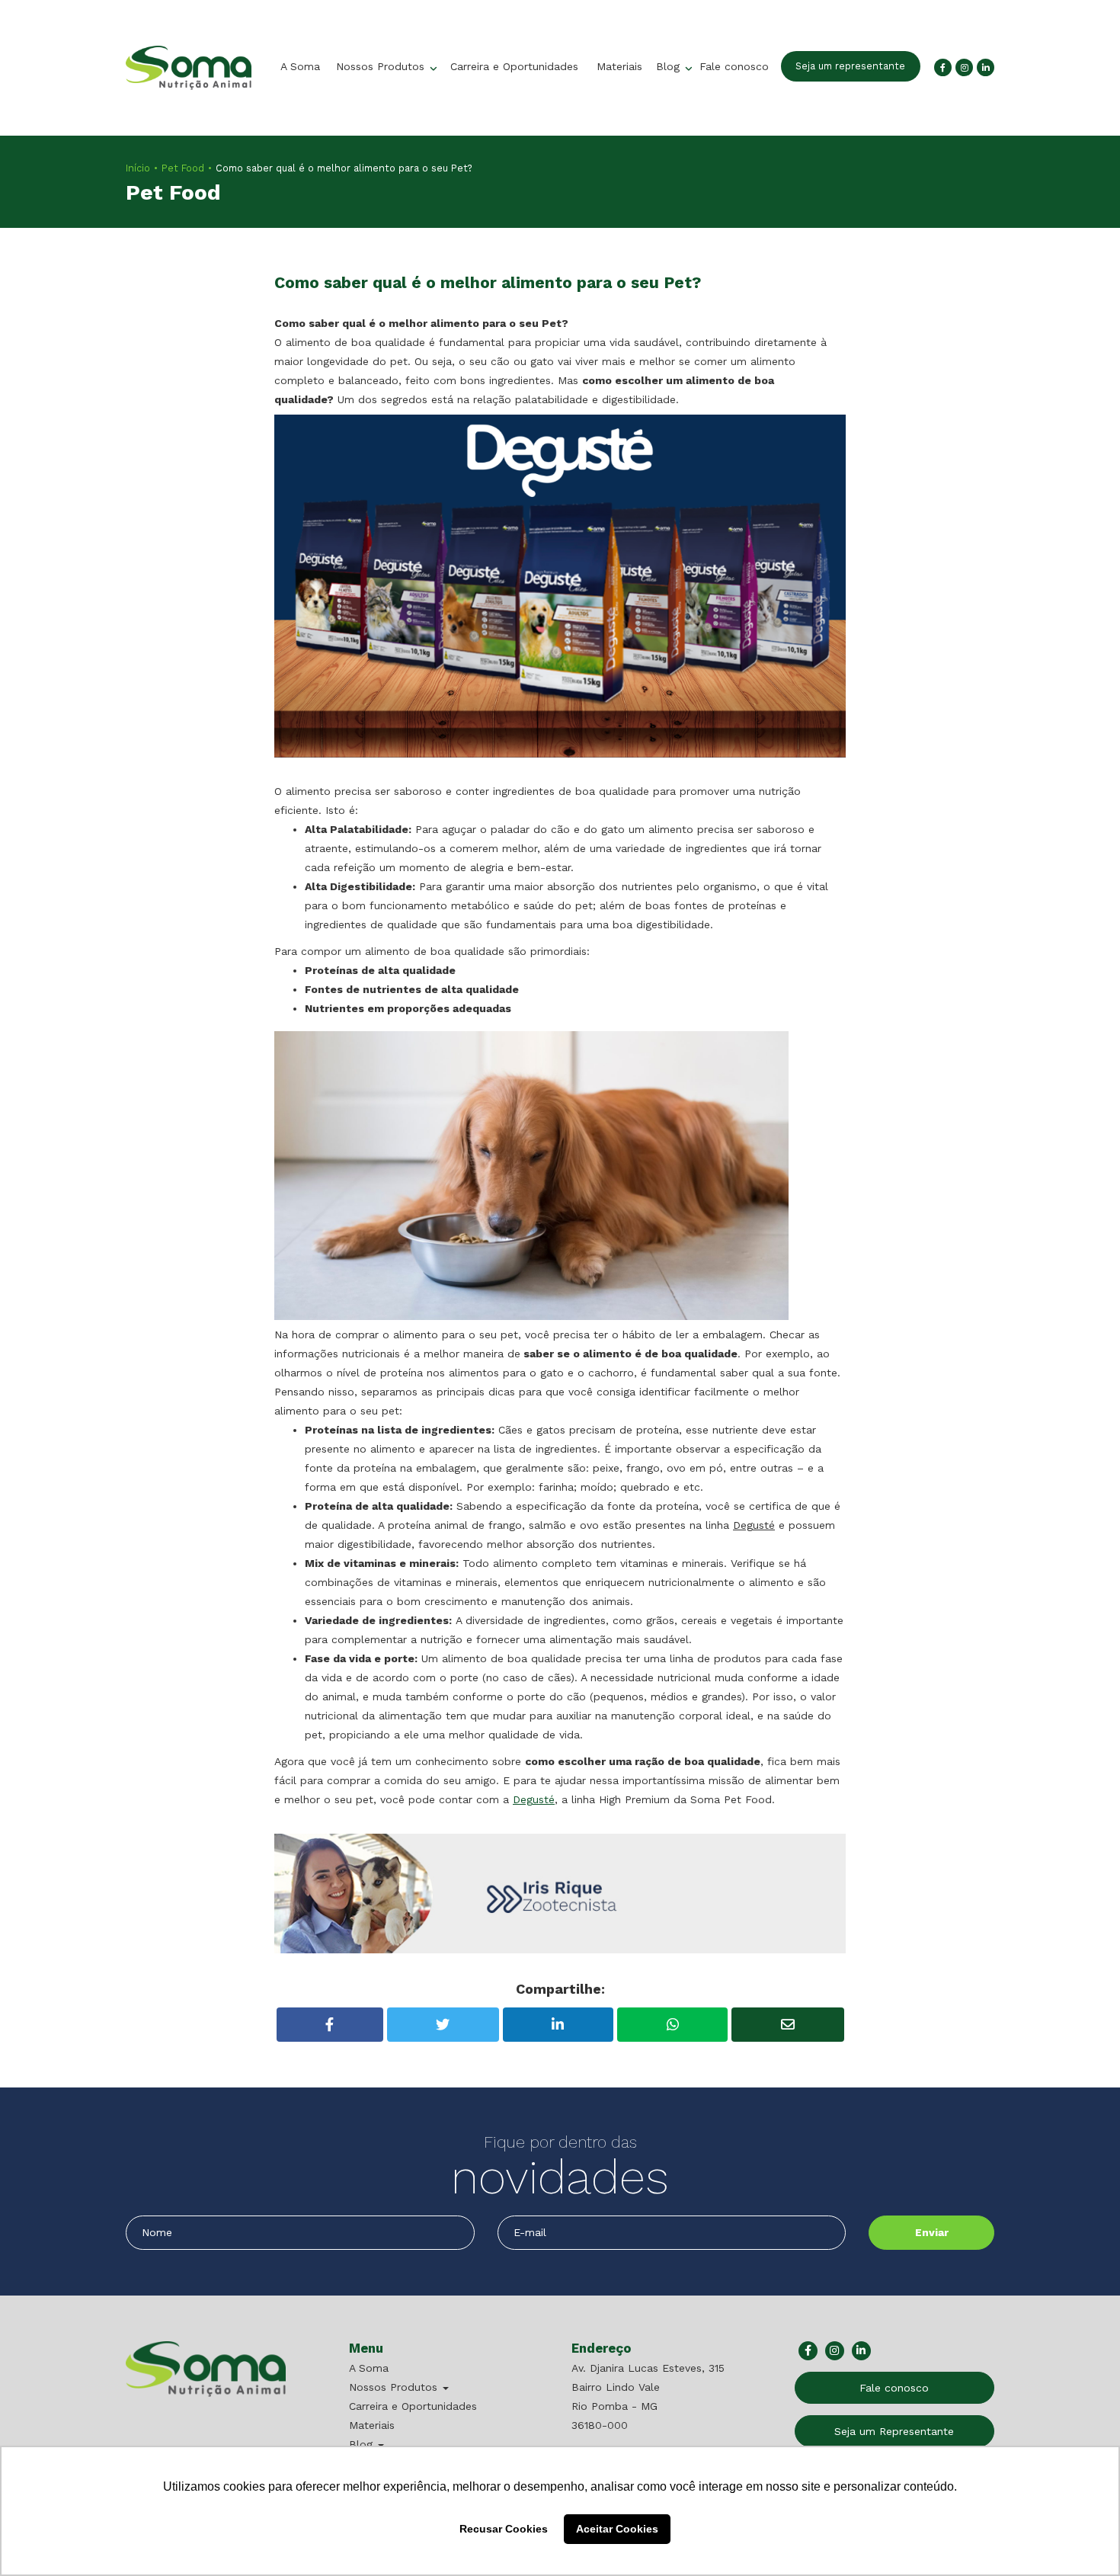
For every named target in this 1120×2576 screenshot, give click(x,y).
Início (138, 168)
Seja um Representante (894, 2431)
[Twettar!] (443, 2025)
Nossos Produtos (382, 66)
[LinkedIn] (986, 67)
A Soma (300, 66)
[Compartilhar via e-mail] (787, 2025)
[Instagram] (964, 67)
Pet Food (183, 168)
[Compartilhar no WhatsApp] (672, 2025)
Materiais (619, 66)
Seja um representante (850, 66)
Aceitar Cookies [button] (617, 2529)
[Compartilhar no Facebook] (330, 2025)
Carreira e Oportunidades (514, 66)
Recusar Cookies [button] (504, 2529)
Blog (670, 66)
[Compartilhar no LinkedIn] (558, 2025)
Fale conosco (734, 66)
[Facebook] (943, 67)
